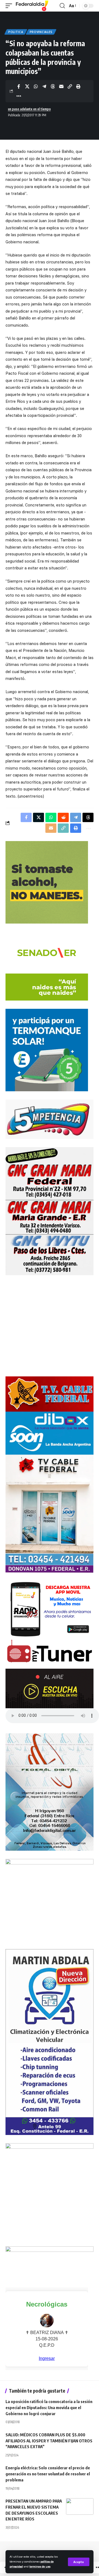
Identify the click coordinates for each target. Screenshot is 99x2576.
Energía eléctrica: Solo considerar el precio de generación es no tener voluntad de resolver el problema (48, 2474)
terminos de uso (40, 2566)
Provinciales (41, 32)
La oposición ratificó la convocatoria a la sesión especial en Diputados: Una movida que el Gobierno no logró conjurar (49, 2407)
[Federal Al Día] (32, 6)
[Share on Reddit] (63, 817)
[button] (79, 2562)
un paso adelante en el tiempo (29, 109)
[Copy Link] (70, 86)
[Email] (61, 86)
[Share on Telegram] (44, 86)
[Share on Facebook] (19, 86)
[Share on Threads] (53, 86)
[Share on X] (27, 86)
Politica (16, 32)
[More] (19, 96)
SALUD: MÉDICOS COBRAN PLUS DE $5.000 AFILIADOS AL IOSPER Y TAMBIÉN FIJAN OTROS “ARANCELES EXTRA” (49, 2441)
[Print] (78, 86)
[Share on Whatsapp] (36, 86)
